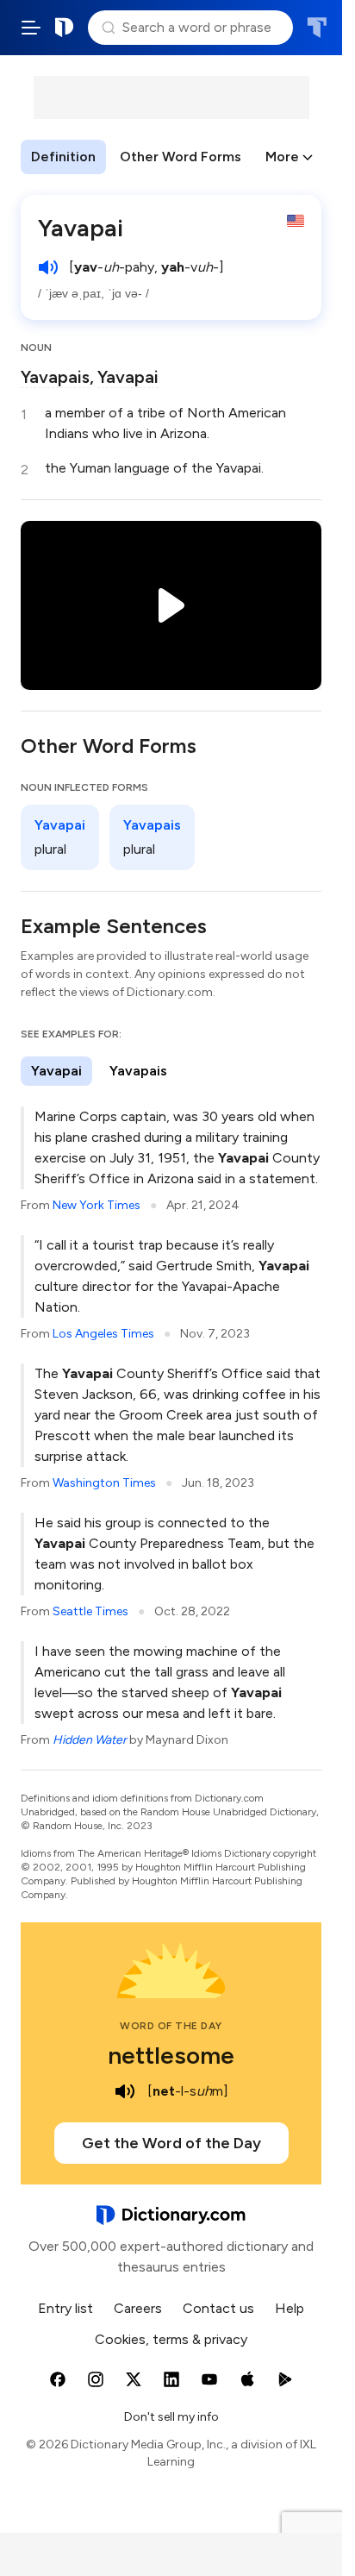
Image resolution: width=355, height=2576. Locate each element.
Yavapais (55, 377)
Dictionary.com (65, 28)
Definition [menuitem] (63, 157)
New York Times (97, 1205)
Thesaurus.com (317, 28)
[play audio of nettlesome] (125, 2091)
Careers (138, 2308)
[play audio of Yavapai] (48, 267)
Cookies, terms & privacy (171, 2339)
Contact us (218, 2308)
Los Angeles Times (103, 1334)
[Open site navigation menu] (31, 28)
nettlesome (171, 2055)
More (282, 157)
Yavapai (128, 377)
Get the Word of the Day (171, 2143)
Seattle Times (90, 1611)
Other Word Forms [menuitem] (181, 157)
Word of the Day (171, 2026)
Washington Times (104, 1483)
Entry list (65, 2308)
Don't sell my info (171, 2417)
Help (290, 2308)
